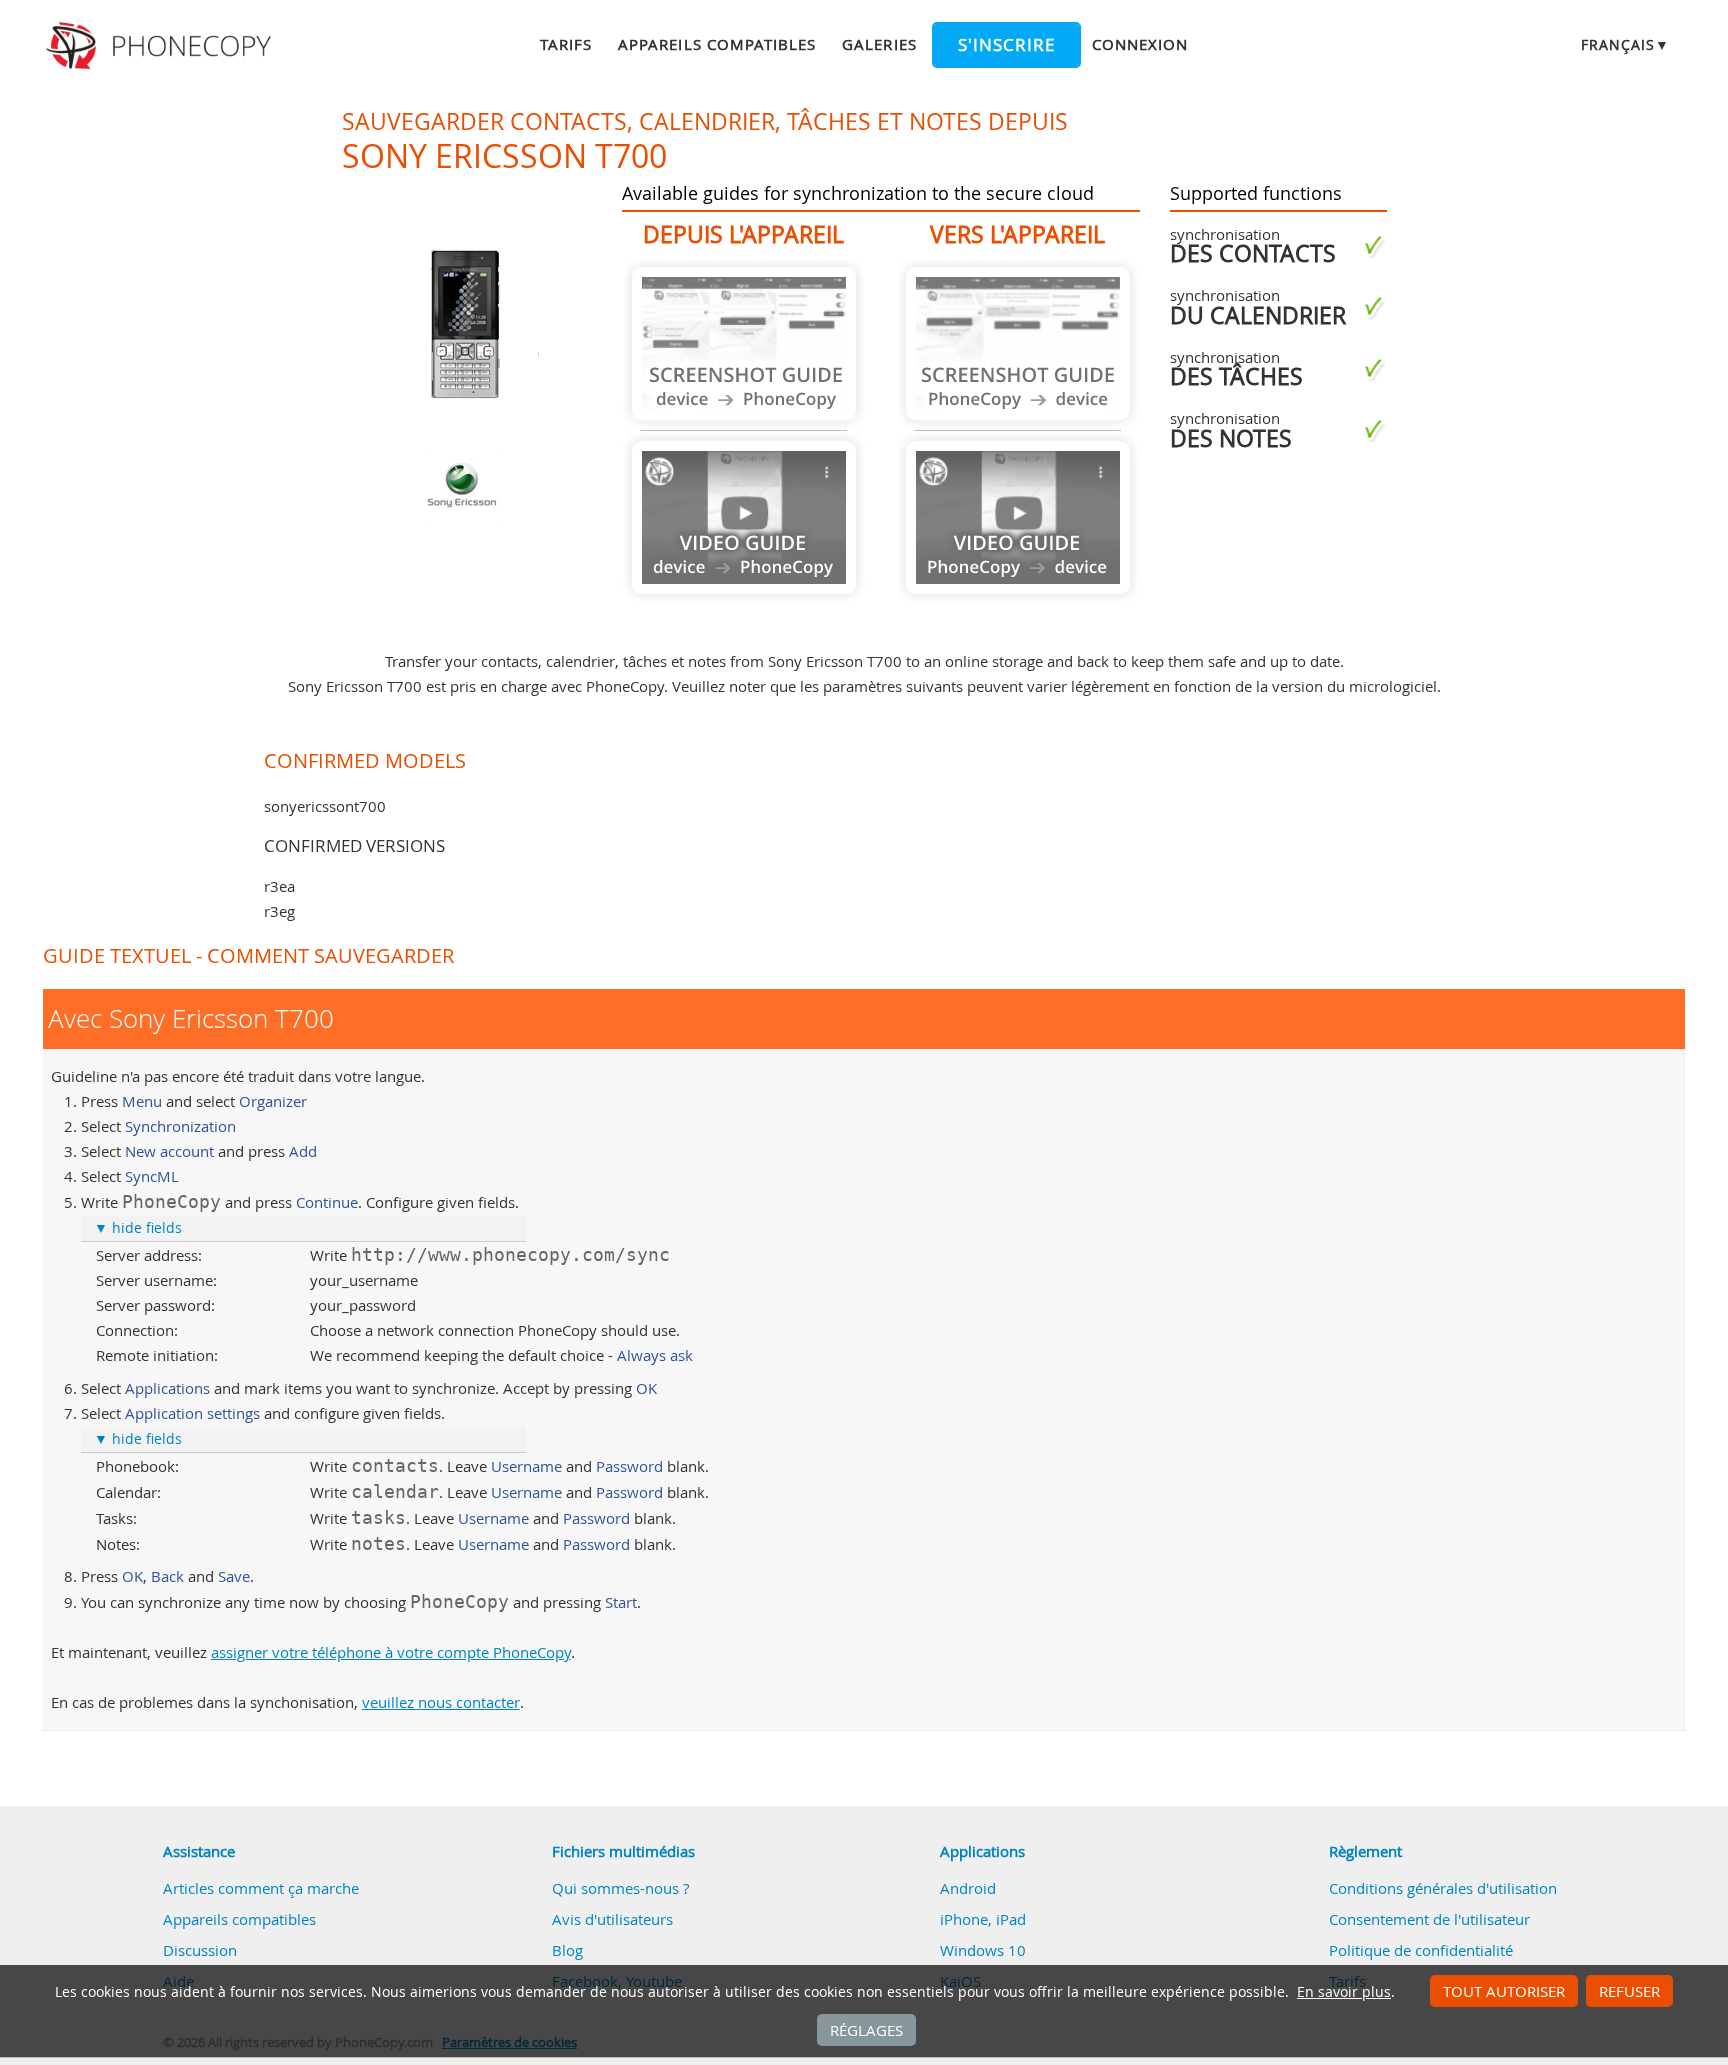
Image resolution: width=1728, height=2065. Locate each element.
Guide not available (744, 343)
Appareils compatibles (717, 44)
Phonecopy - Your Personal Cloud (161, 46)
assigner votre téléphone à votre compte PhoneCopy (391, 1652)
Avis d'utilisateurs (612, 1919)
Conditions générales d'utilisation (1443, 1888)
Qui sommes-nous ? (620, 1888)
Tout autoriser (1504, 1991)
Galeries (879, 44)
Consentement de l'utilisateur (1429, 1919)
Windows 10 (983, 1950)
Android (968, 1888)
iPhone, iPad (983, 1919)
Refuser (1629, 1991)
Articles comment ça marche (261, 1888)
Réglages (866, 2030)
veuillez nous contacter (441, 1702)
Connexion (1140, 44)
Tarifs (566, 44)
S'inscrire (1006, 45)
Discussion (200, 1950)
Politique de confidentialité (1421, 1950)
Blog (567, 1950)
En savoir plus (1344, 1992)
